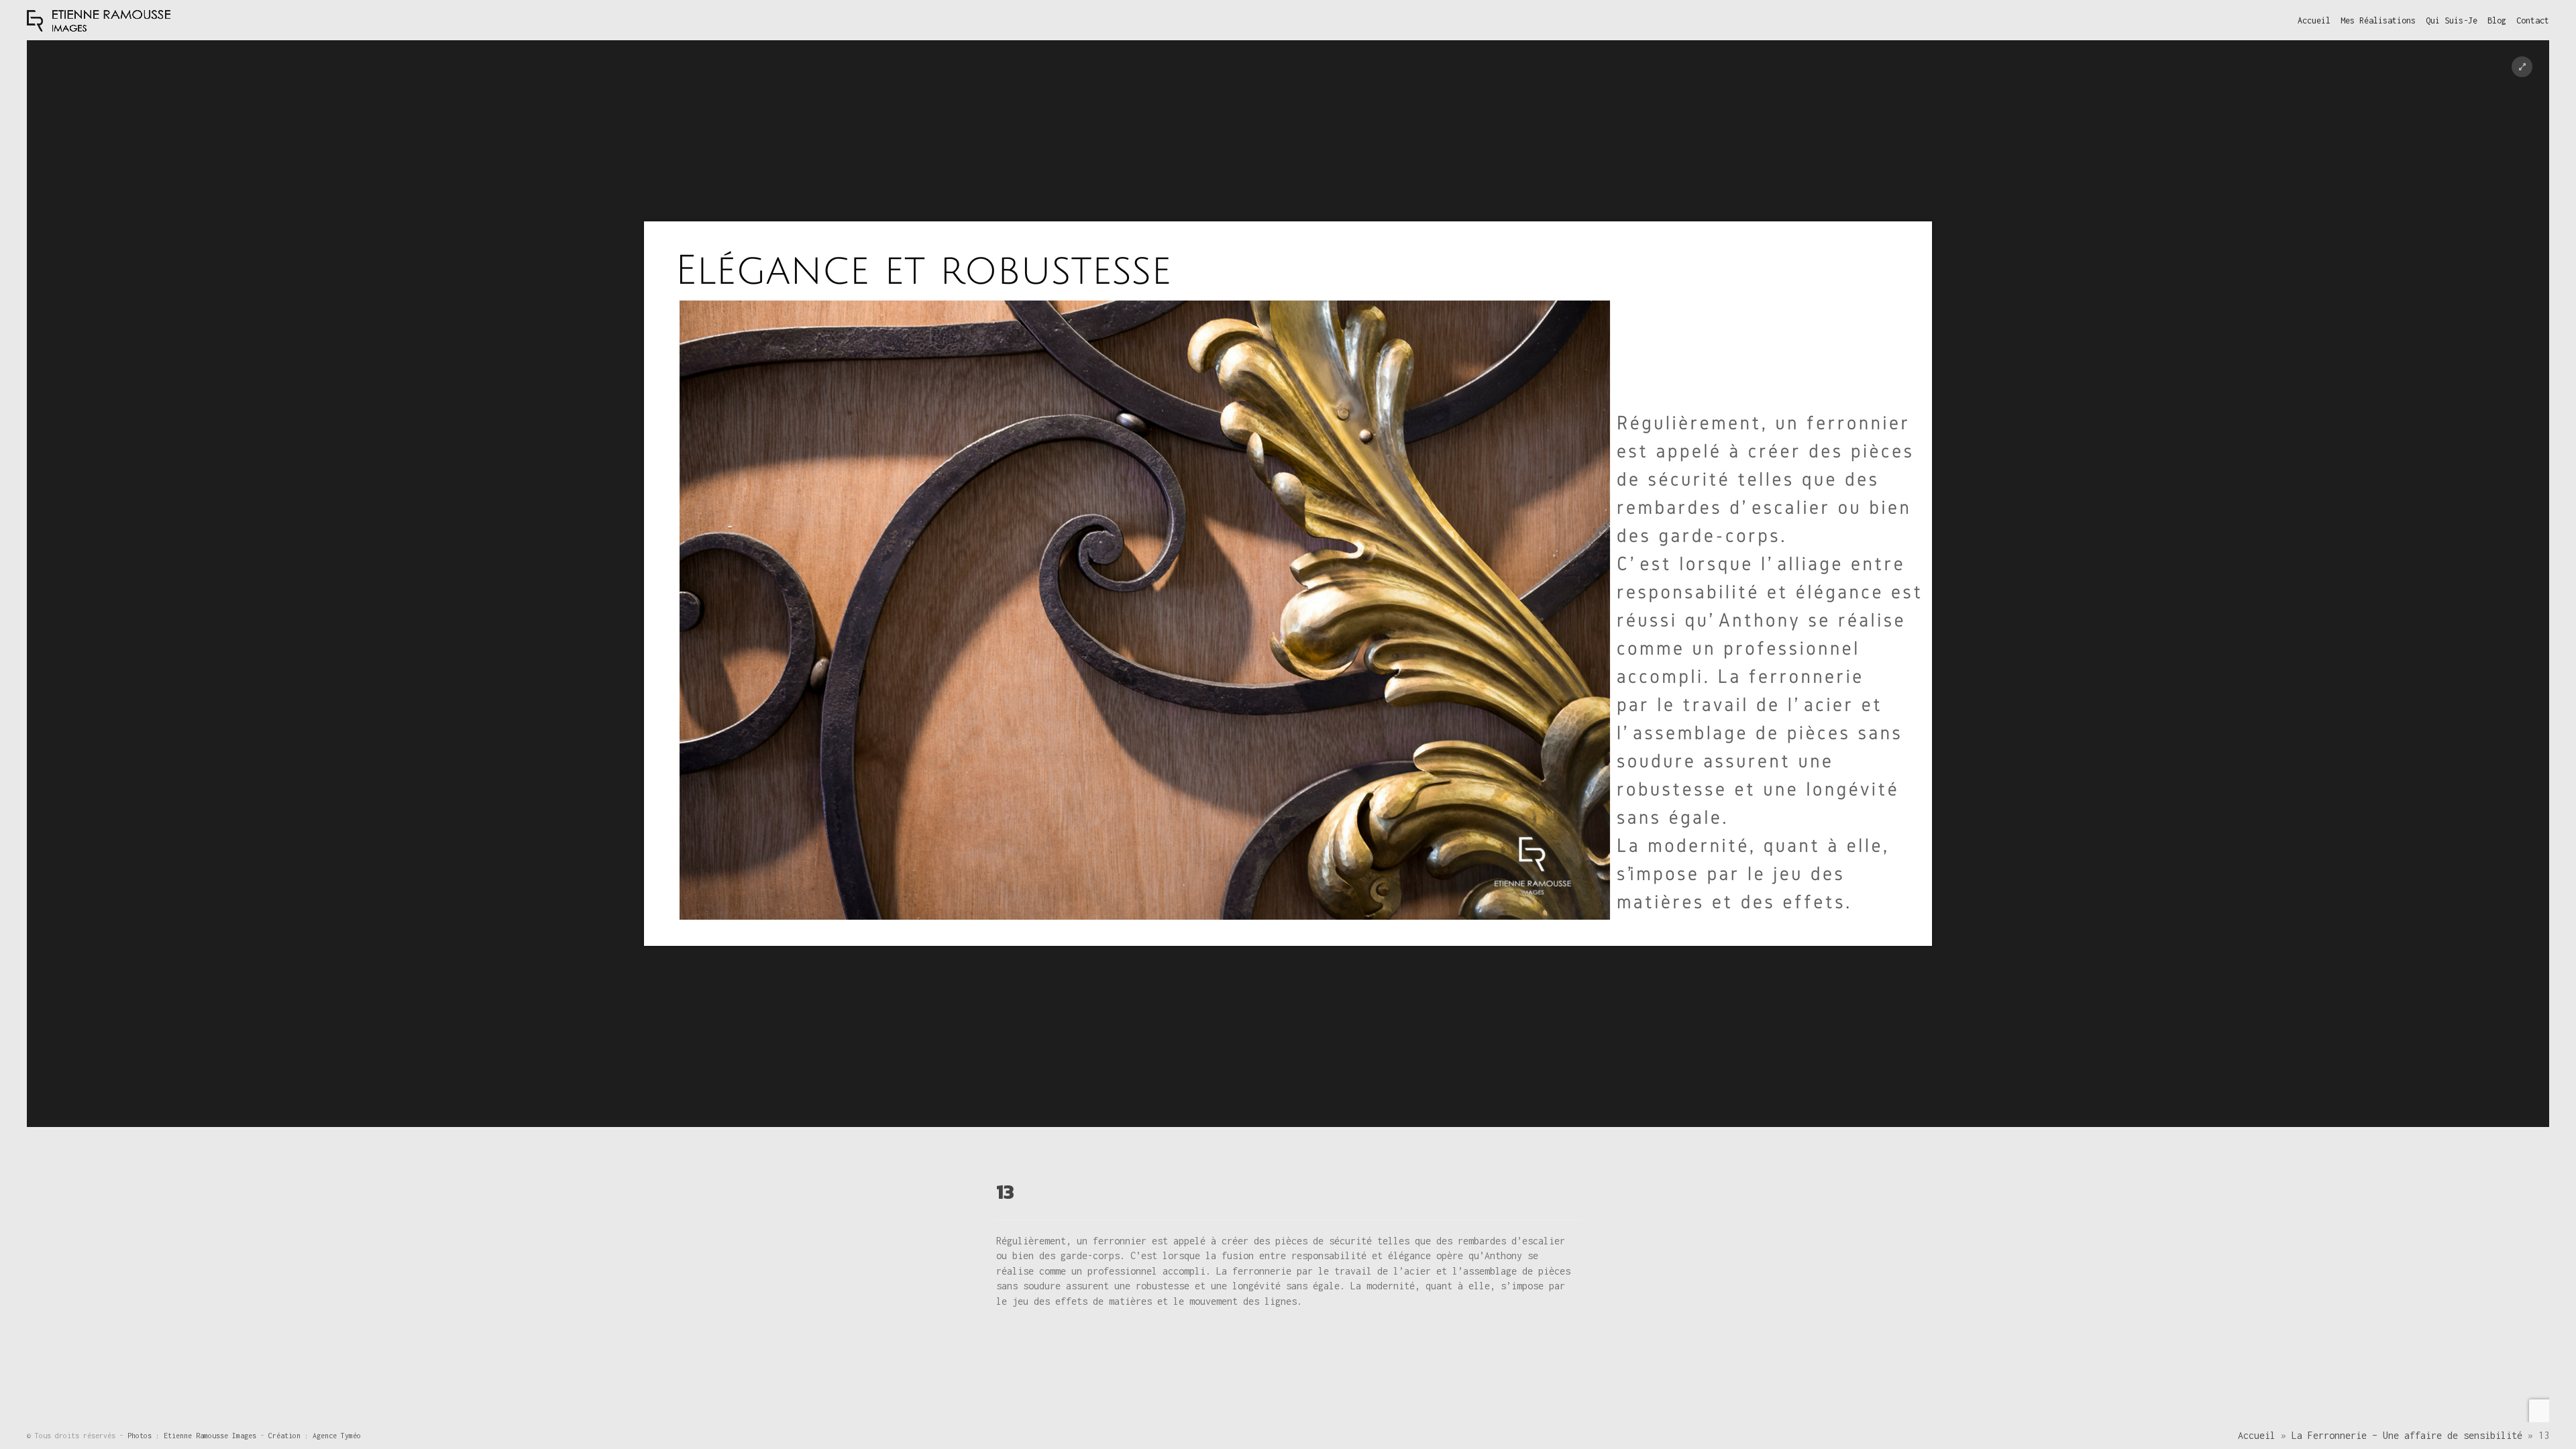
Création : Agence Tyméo (315, 1436)
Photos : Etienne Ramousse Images (194, 1436)
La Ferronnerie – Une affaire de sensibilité (2407, 1435)
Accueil (2257, 1435)
